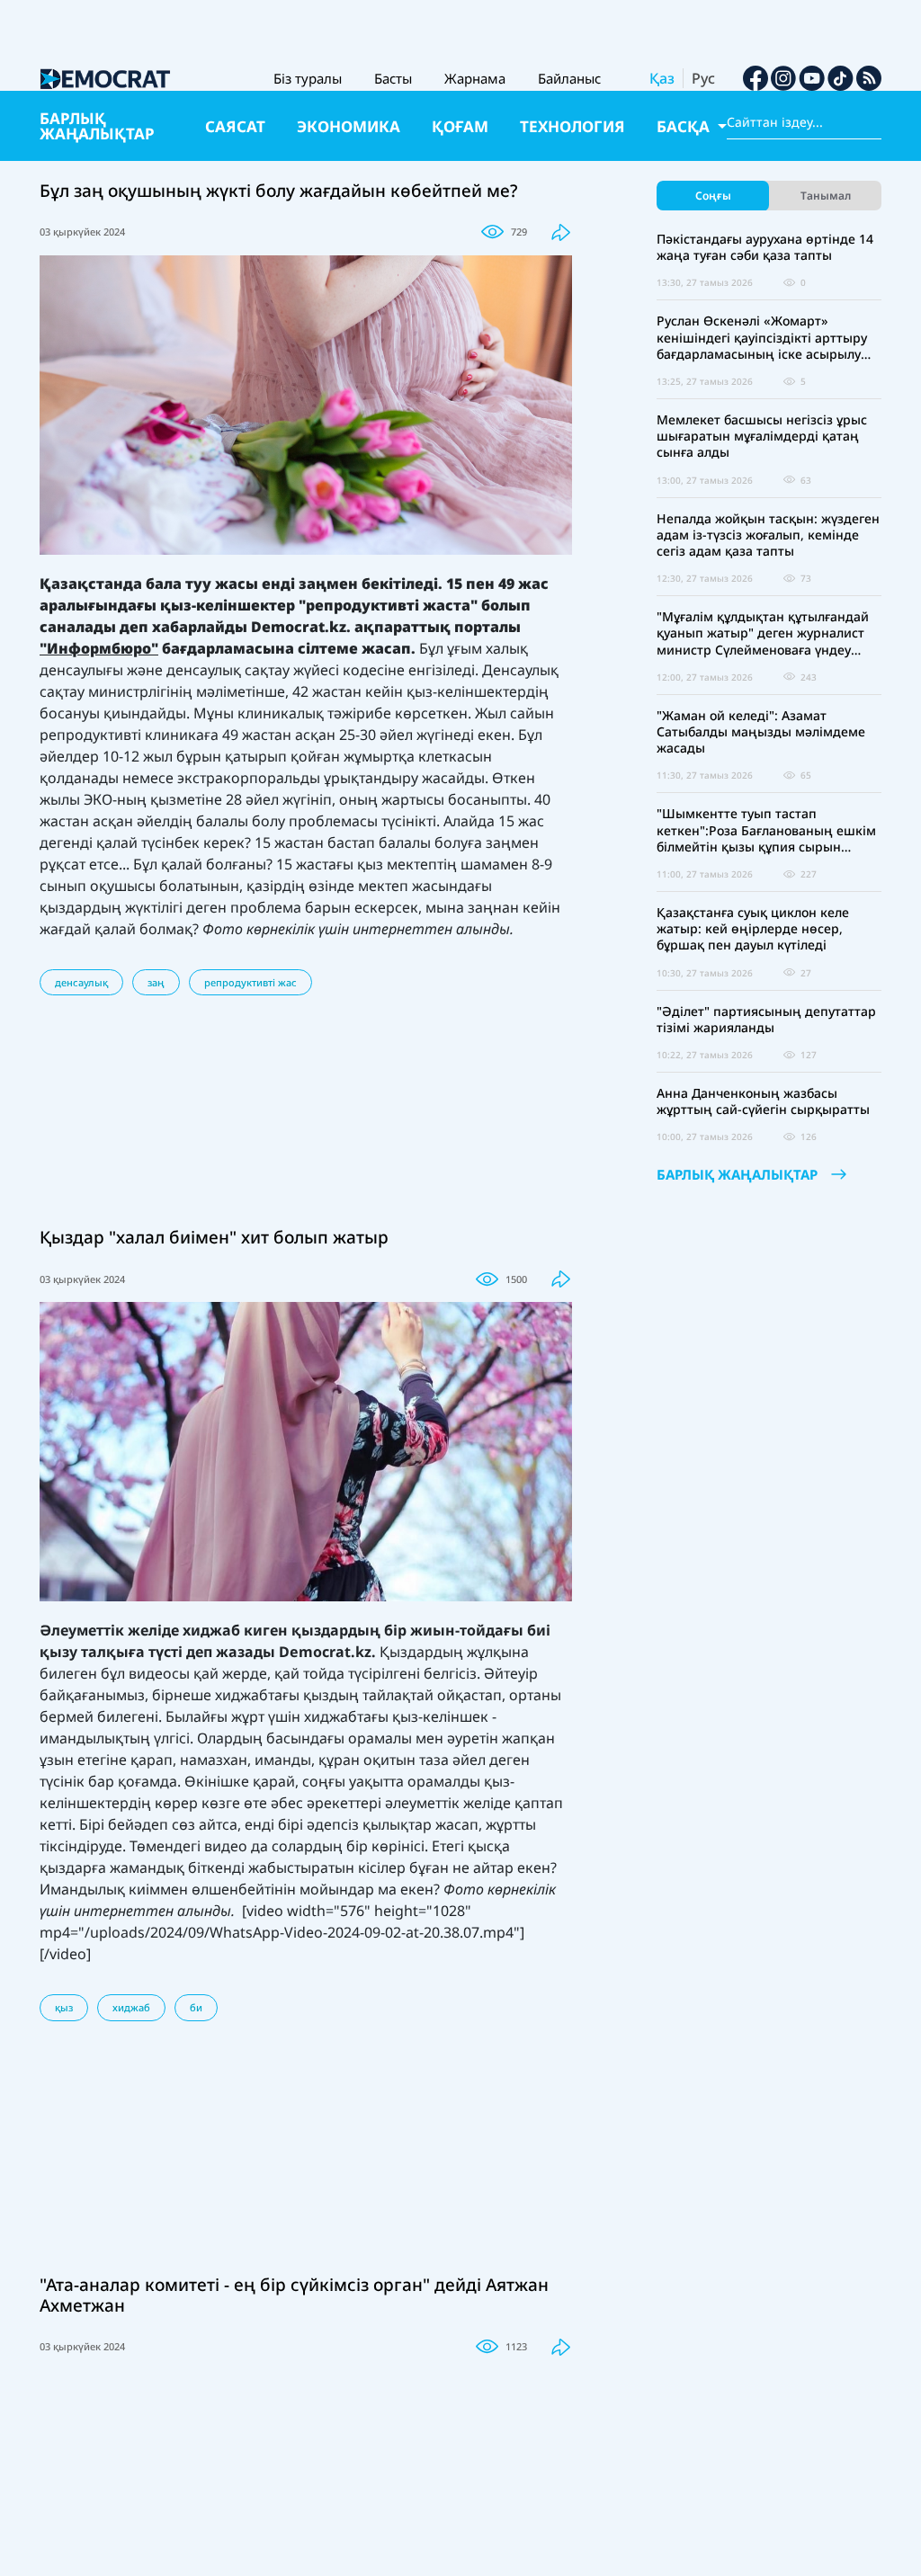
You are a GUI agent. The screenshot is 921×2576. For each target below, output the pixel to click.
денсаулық (81, 982)
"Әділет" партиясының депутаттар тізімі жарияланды (766, 1020)
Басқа (685, 126)
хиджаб (131, 2007)
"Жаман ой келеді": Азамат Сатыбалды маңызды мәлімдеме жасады (761, 732)
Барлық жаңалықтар (97, 126)
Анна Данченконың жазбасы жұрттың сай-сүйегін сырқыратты (763, 1101)
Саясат (235, 126)
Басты (393, 78)
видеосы (159, 1673)
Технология (572, 126)
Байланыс (569, 78)
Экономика (349, 126)
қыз (64, 2007)
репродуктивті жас (250, 982)
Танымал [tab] (826, 196)
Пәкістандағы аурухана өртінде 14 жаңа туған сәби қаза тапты (765, 247)
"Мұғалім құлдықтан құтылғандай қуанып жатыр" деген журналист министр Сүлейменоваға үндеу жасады (763, 633)
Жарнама (475, 78)
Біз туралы (308, 78)
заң (156, 982)
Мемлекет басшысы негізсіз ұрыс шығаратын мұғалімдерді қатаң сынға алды (762, 436)
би (196, 2007)
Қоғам (460, 126)
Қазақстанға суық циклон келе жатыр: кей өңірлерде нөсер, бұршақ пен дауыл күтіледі (753, 929)
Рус (703, 78)
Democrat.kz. (327, 1652)
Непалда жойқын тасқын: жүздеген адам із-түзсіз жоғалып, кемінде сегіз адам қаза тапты (768, 535)
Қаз (662, 78)
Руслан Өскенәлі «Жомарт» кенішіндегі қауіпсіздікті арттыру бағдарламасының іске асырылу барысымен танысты (762, 338)
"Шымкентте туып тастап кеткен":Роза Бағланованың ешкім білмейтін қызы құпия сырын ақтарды (766, 830)
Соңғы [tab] (713, 196)
